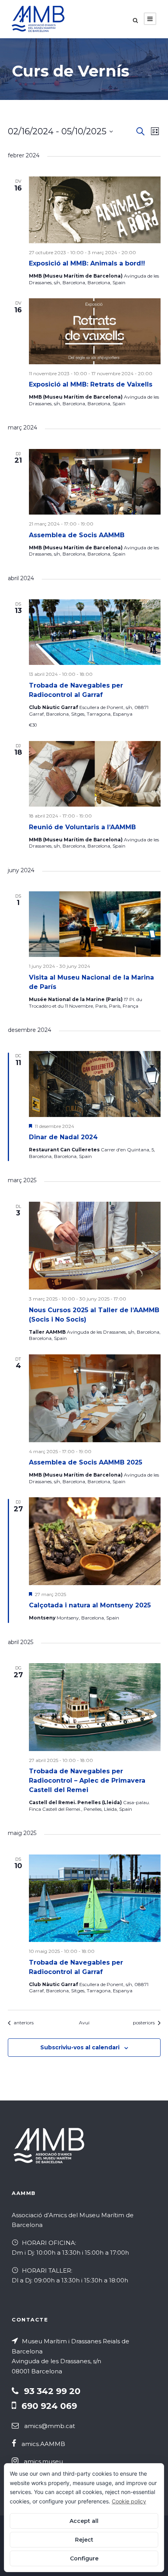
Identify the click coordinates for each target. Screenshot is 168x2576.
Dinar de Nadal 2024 (63, 1137)
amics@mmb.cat (50, 2426)
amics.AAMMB (43, 2444)
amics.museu (43, 2461)
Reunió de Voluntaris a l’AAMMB (82, 827)
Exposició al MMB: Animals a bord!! (87, 263)
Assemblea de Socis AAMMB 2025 (86, 1462)
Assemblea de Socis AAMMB (77, 535)
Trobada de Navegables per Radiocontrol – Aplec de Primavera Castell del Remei (87, 1781)
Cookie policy (129, 2501)
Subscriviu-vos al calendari (80, 2047)
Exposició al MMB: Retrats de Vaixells (91, 384)
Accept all (84, 2521)
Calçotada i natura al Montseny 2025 (90, 1605)
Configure (84, 2558)
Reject (84, 2540)
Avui (84, 2023)
